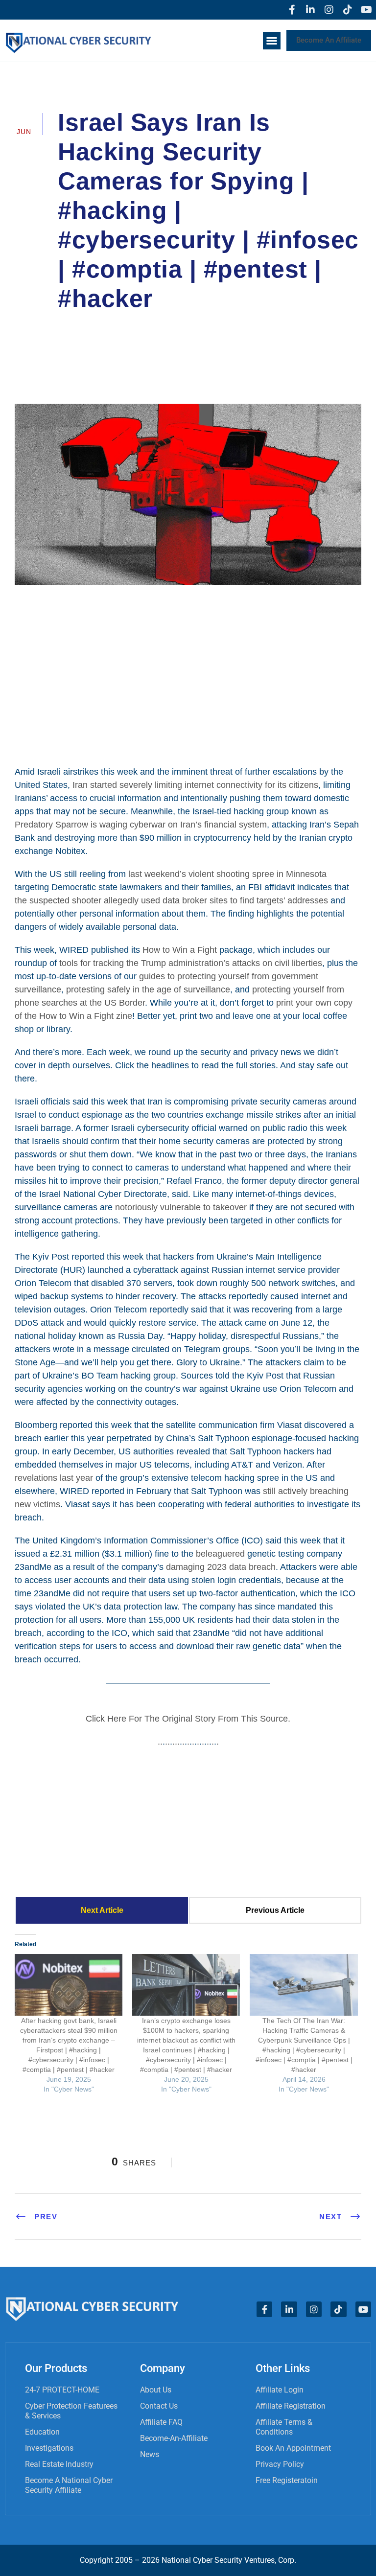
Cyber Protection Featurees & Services (71, 2411)
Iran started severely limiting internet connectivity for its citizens (195, 785)
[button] (272, 41)
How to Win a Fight (180, 950)
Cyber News (293, 326)
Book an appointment (293, 2448)
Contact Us (159, 2406)
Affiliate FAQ (161, 2422)
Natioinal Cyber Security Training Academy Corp (159, 326)
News (150, 2454)
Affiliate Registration (291, 2406)
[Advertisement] (188, 674)
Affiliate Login (280, 2390)
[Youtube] (366, 10)
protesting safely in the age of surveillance (148, 989)
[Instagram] (329, 10)
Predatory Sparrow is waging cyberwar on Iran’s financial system (141, 825)
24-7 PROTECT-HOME (62, 2390)
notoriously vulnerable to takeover (181, 1207)
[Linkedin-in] (310, 10)
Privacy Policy (280, 2464)
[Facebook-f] (292, 10)
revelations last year (54, 1478)
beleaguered (220, 1554)
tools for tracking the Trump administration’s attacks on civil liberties (191, 963)
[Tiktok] (348, 10)
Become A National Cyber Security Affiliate (69, 2485)
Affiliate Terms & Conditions (284, 2427)
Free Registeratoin (287, 2480)
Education (42, 2432)
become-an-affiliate (174, 2438)
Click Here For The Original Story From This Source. (188, 1719)
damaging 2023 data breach (221, 1567)
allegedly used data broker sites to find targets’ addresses (216, 900)
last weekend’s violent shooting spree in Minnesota (227, 874)
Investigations (49, 2448)
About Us (156, 2390)
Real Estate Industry (59, 2464)
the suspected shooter (58, 900)
